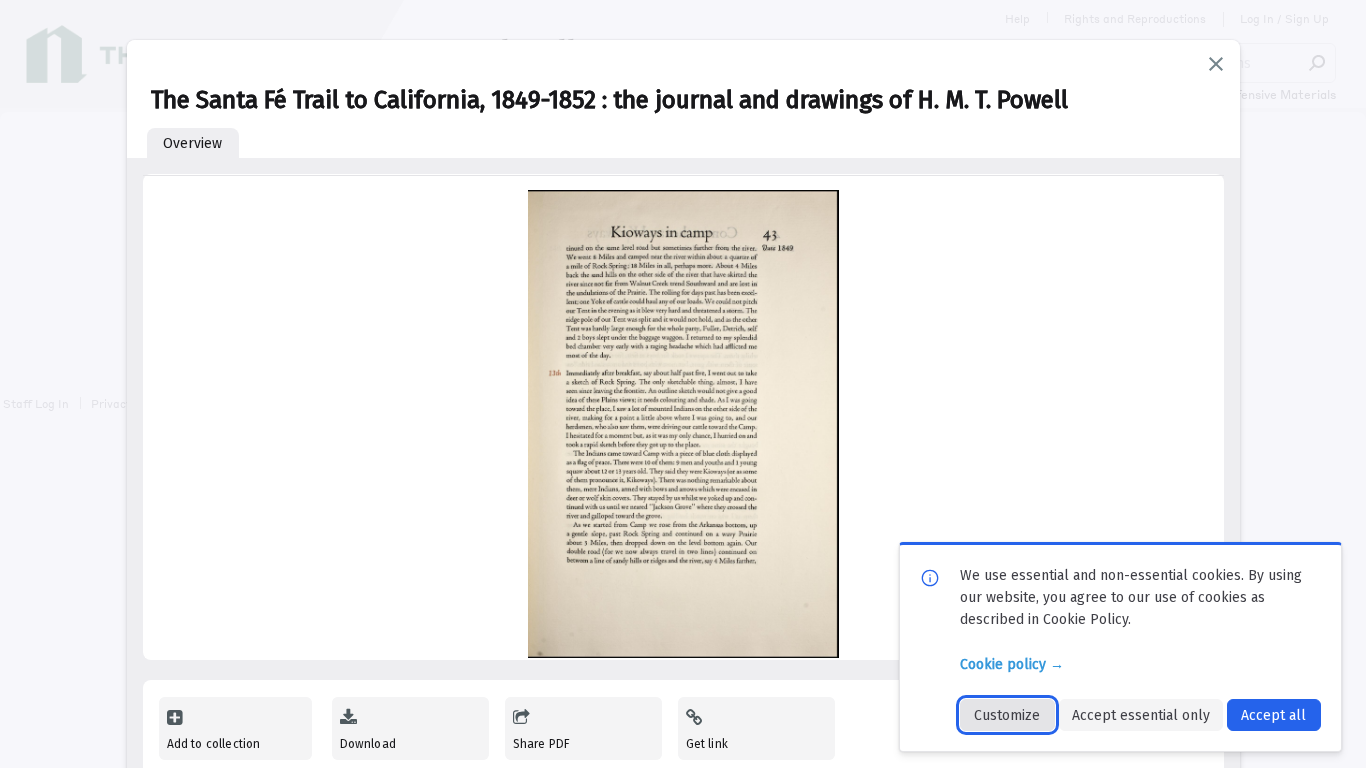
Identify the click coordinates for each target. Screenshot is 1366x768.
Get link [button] (707, 744)
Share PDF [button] (542, 744)
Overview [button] (192, 143)
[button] (1216, 64)
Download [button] (368, 744)
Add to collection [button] (214, 744)
